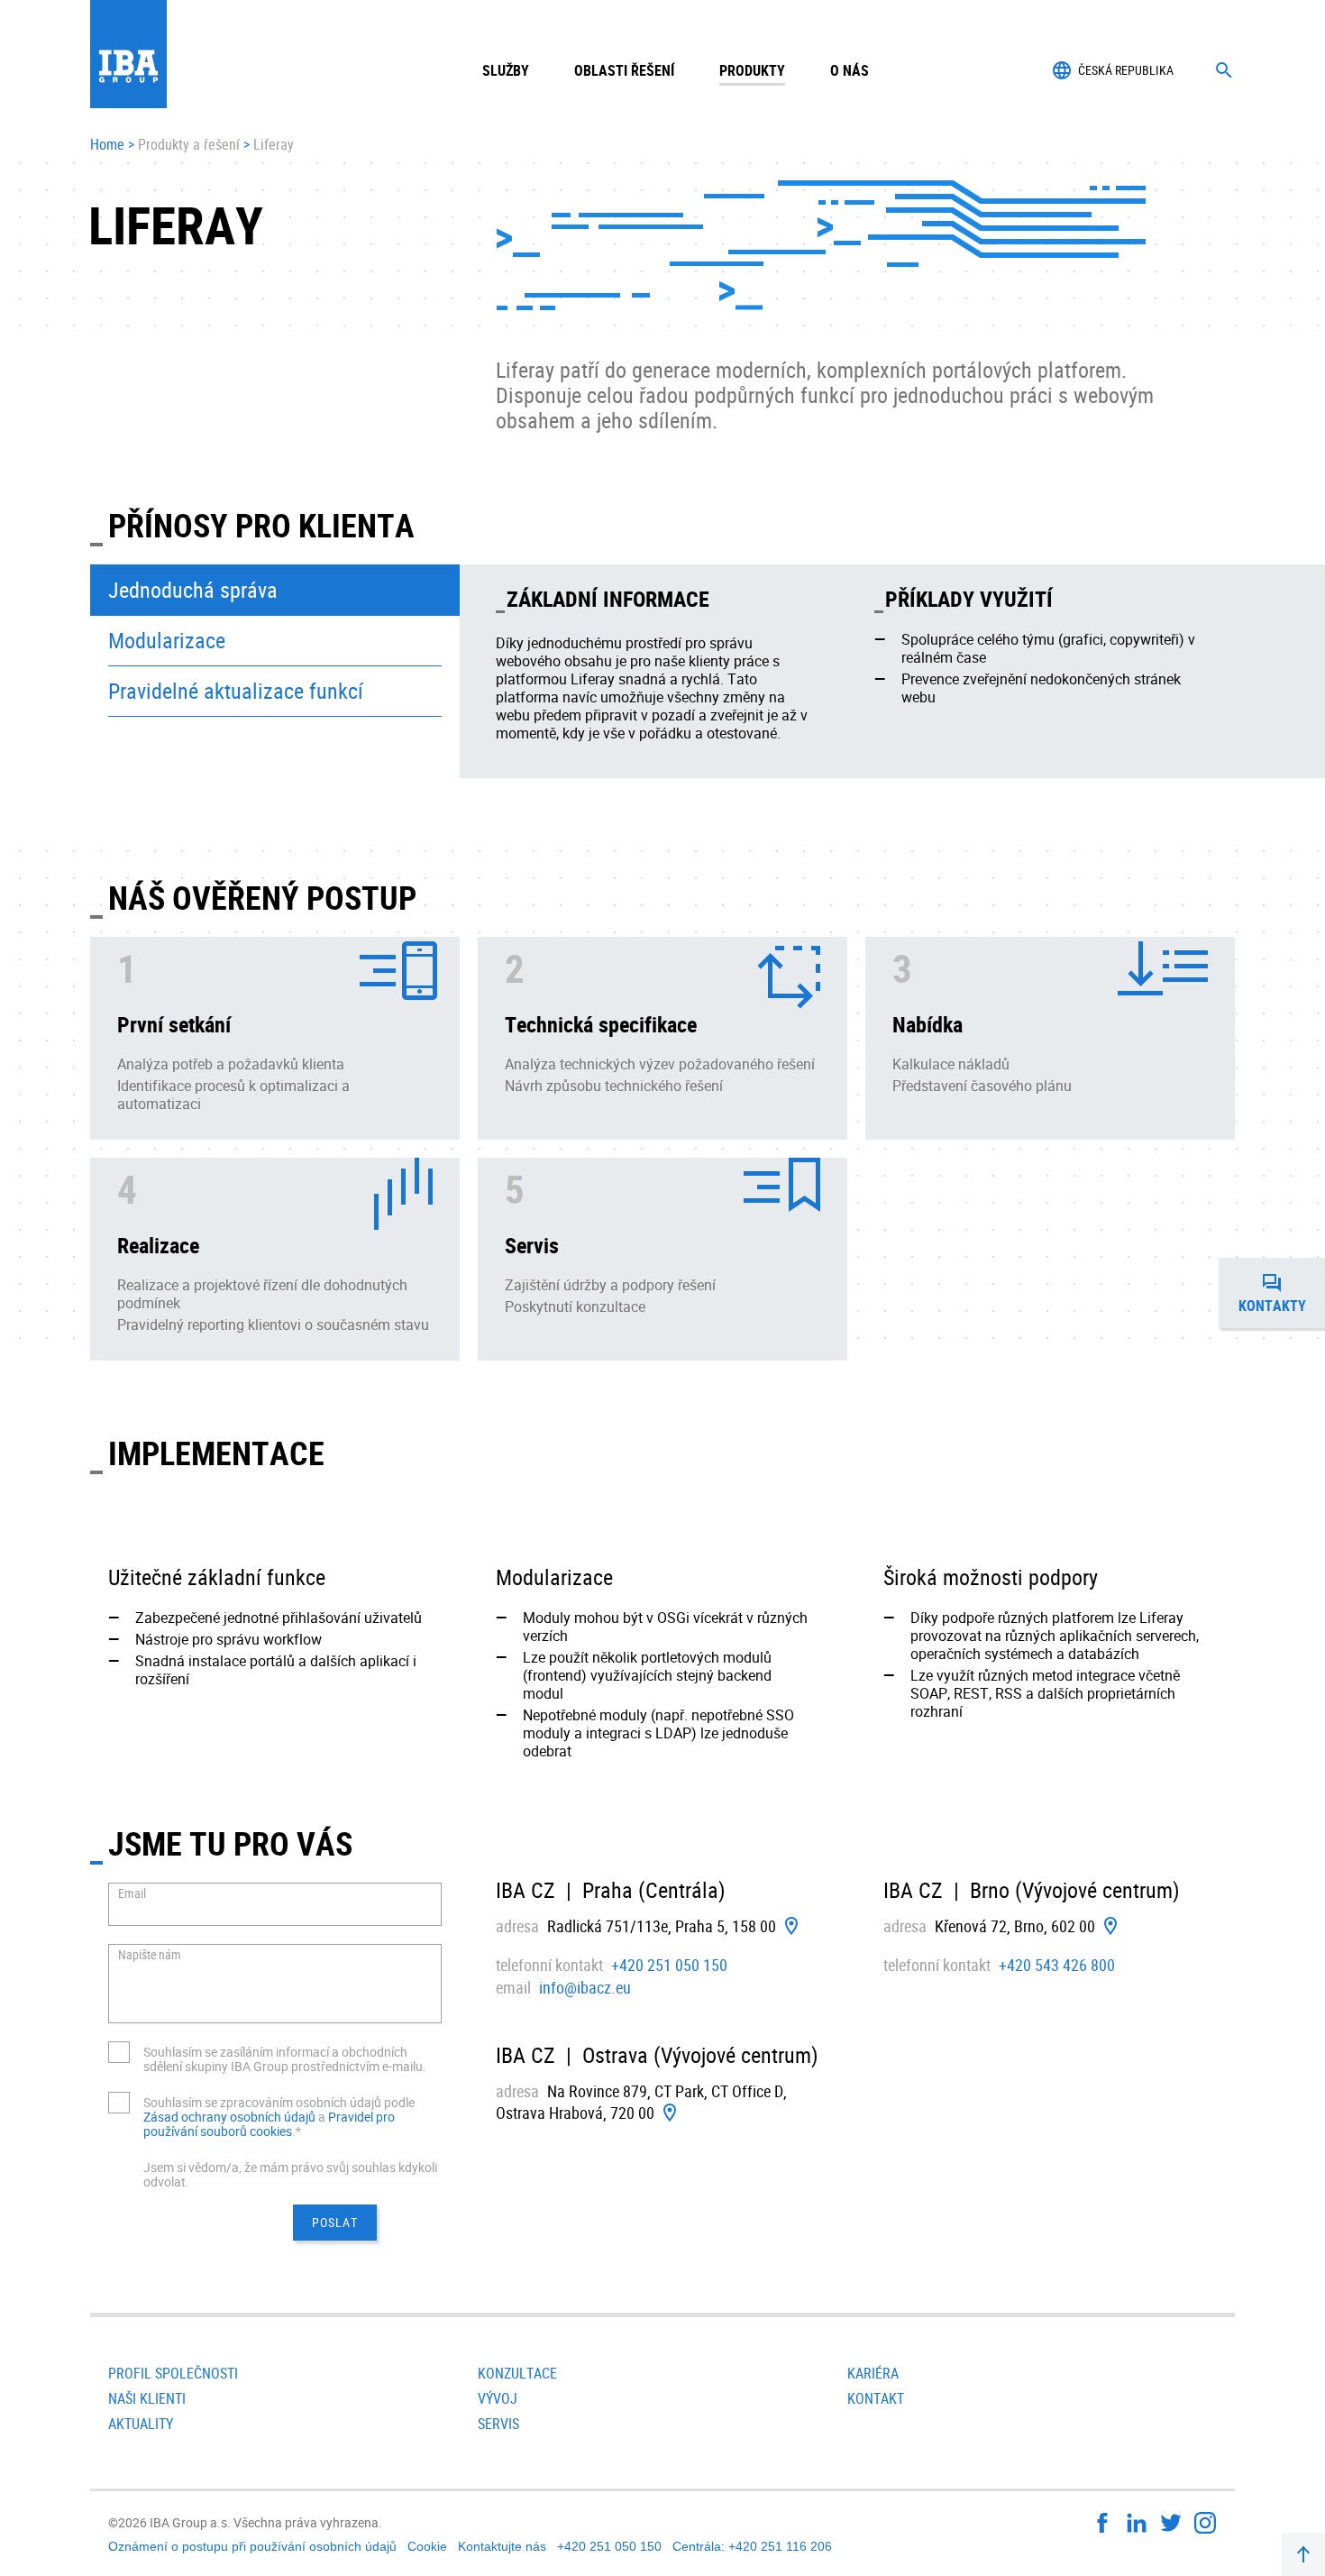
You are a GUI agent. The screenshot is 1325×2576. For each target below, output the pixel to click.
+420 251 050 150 (669, 1965)
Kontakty (1282, 1298)
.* (297, 2131)
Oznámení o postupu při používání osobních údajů (252, 2546)
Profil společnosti (173, 2373)
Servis (498, 2424)
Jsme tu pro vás (230, 1843)
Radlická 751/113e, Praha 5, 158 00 (662, 1926)
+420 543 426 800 (1057, 1965)
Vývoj (498, 2398)
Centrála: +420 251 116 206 (752, 2546)
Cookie (427, 2546)
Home (107, 145)
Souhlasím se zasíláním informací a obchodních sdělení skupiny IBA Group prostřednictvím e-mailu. (285, 2059)
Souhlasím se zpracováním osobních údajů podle (279, 2102)
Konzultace (517, 2373)
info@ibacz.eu (585, 1987)
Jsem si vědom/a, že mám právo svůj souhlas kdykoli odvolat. (290, 2174)
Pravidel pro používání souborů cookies (269, 2124)
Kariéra (873, 2373)
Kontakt (876, 2398)
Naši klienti (147, 2398)
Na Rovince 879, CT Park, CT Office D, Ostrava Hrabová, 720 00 (641, 2102)
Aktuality (141, 2424)
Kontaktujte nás (502, 2546)
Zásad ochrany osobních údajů (231, 2117)
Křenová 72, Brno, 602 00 (1015, 1926)
